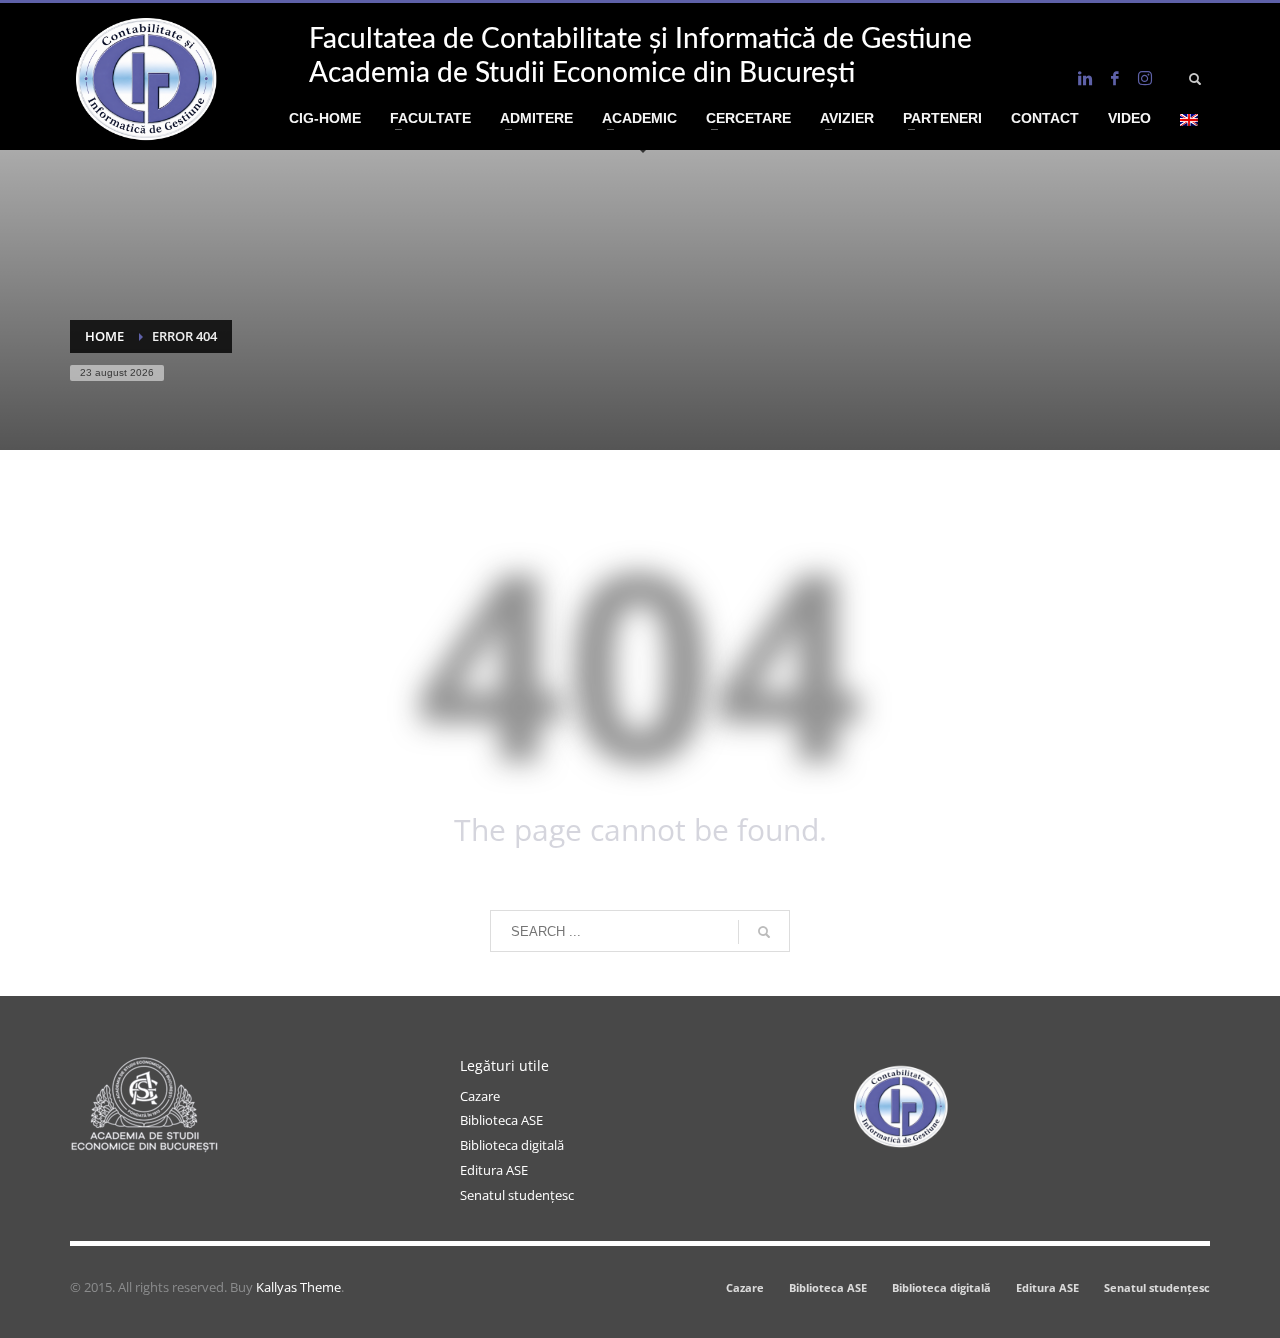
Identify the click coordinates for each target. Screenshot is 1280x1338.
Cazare (480, 1096)
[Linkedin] (1085, 78)
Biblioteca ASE (501, 1120)
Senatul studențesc (517, 1195)
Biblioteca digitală (512, 1145)
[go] (764, 932)
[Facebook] (1115, 78)
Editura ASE (494, 1170)
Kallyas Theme (298, 1287)
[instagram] (1145, 78)
